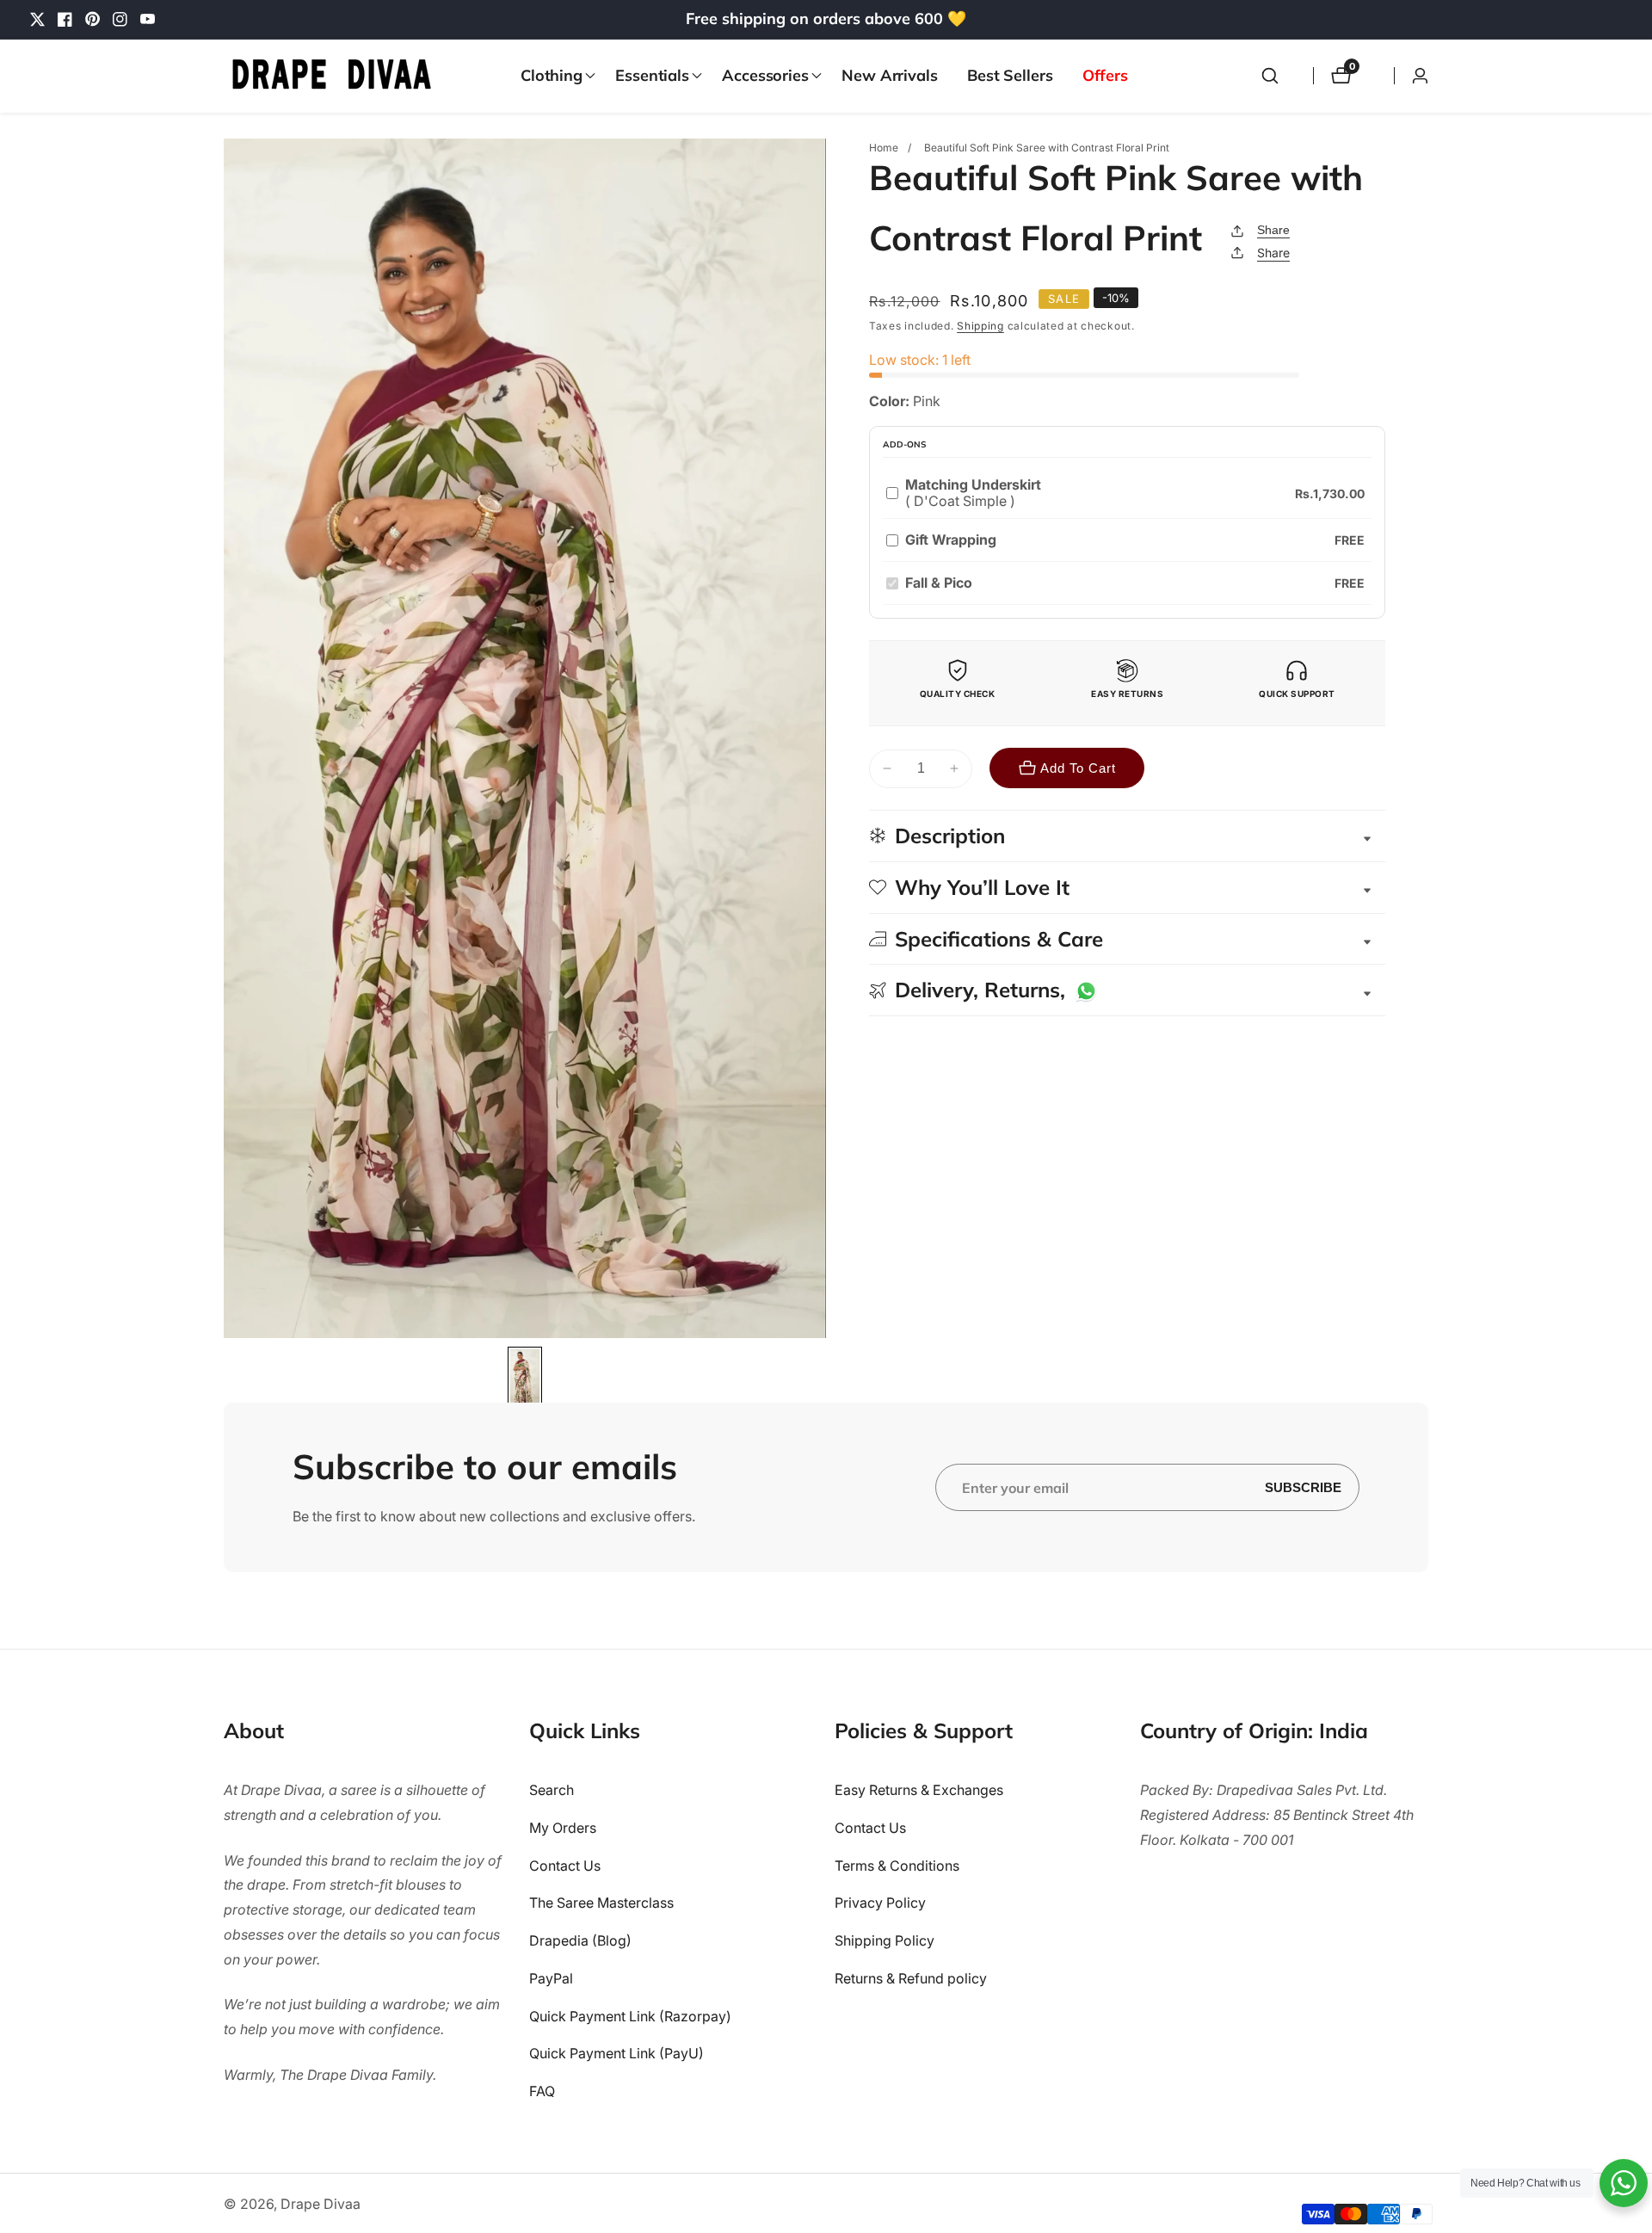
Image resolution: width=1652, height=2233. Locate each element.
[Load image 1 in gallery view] (525, 1379)
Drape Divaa (321, 2204)
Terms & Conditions (897, 1866)
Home (884, 148)
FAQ (542, 2092)
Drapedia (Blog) (580, 1940)
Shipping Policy (885, 1940)
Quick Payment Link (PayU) (616, 2054)
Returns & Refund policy (911, 1978)
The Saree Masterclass (601, 1903)
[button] (553, 76)
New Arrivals (890, 75)
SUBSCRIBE (1303, 1487)
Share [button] (1273, 253)
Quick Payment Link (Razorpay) (630, 2016)
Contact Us (565, 1866)
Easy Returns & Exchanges (919, 1790)
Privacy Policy (880, 1903)
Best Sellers (1010, 75)
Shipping (980, 326)
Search (552, 1790)
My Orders (563, 1828)
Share (1273, 230)
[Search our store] (1270, 76)
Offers (1105, 75)
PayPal (551, 1978)
